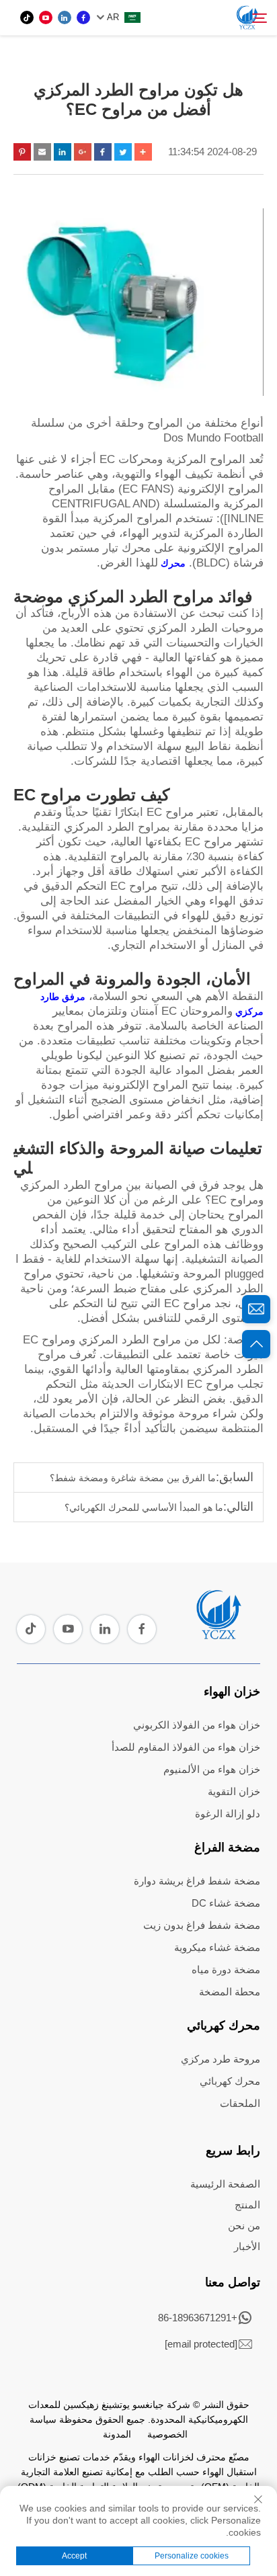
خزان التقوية (234, 1791)
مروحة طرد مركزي (221, 2059)
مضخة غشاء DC (226, 1903)
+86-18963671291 (198, 2318)
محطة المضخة (230, 1992)
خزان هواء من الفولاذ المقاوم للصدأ (186, 1747)
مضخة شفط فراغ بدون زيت (202, 1925)
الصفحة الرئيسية (225, 2184)
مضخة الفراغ (227, 1847)
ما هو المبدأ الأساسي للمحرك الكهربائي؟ (144, 1507)
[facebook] (83, 17)
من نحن (244, 2226)
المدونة (117, 2434)
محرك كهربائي (224, 2026)
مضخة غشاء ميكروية (217, 1947)
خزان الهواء (232, 1692)
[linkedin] (65, 17)
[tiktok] (27, 17)
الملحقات (240, 2103)
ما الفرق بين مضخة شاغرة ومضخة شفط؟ (133, 1478)
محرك (172, 563)
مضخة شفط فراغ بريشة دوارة (197, 1881)
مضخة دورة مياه (226, 1969)
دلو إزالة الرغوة (228, 1814)
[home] (218, 1634)
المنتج (247, 2205)
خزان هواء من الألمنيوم (212, 1769)
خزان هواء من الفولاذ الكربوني (197, 1725)
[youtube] (46, 17)
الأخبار (247, 2246)
